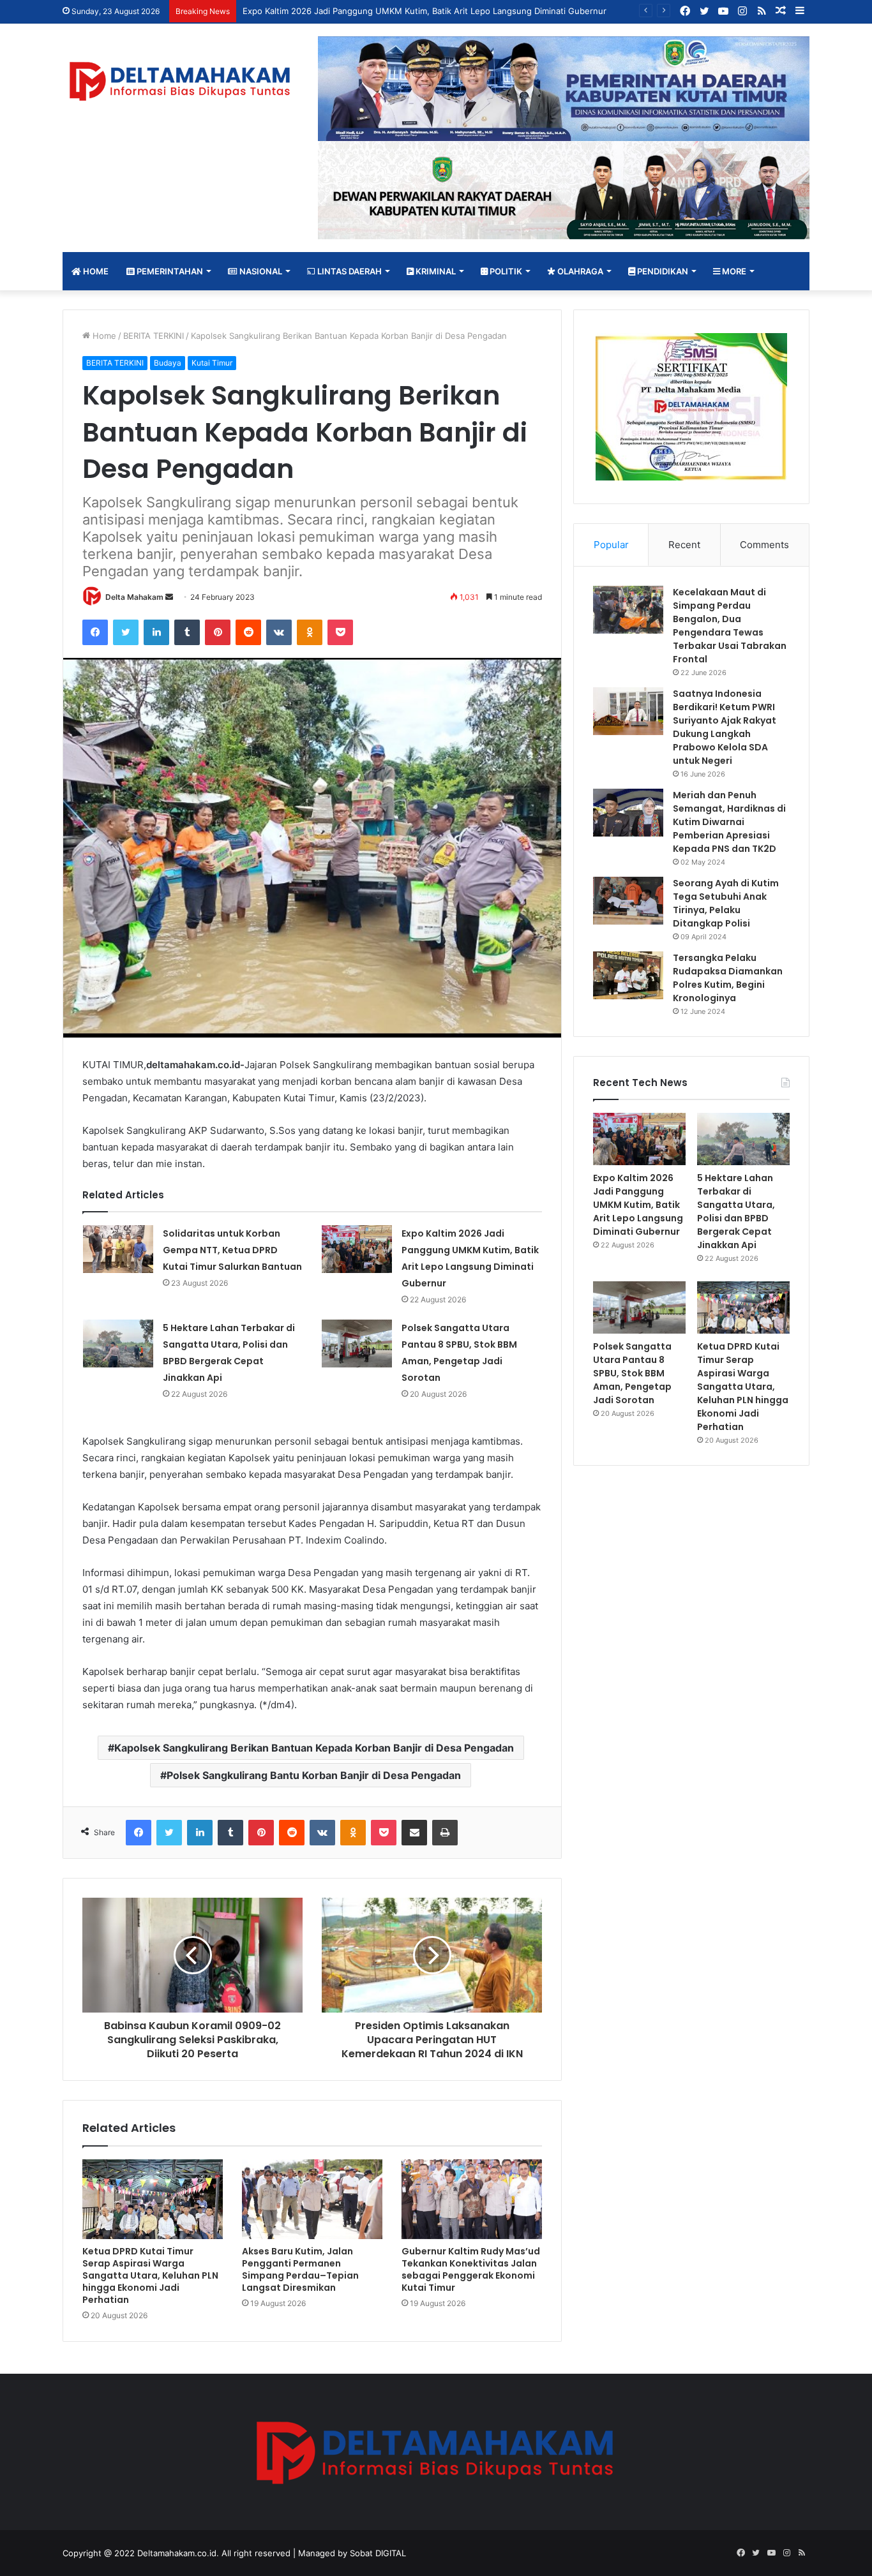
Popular (611, 545)
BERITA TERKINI (154, 336)
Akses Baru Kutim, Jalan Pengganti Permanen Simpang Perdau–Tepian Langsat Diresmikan (300, 2269)
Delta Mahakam (134, 597)
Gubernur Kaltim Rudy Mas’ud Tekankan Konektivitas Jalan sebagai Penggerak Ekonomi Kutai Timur (471, 2269)
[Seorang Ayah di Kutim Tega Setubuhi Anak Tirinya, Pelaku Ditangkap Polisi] (628, 901)
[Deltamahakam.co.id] (181, 81)
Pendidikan (662, 271)
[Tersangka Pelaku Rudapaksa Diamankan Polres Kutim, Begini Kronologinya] (628, 975)
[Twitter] (126, 632)
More (733, 271)
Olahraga (579, 271)
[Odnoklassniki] (310, 632)
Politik (505, 271)
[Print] (445, 1833)
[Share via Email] (414, 1833)
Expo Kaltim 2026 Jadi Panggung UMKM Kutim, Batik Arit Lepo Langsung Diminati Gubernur (638, 1205)
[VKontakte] (279, 632)
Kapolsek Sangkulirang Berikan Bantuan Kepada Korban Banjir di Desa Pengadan (314, 1748)
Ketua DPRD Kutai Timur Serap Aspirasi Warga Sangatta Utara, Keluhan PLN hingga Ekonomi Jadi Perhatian (150, 2275)
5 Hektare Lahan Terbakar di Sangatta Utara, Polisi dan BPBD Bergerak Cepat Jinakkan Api (736, 1211)
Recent (684, 545)
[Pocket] (340, 632)
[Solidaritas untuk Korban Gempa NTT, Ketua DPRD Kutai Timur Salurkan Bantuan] (118, 1249)
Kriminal (435, 271)
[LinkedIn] (156, 632)
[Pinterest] (218, 632)
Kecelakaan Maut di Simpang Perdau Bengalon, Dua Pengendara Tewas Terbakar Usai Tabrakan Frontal (730, 626)
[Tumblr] (187, 632)
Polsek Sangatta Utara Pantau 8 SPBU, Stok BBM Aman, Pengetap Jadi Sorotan (632, 1373)
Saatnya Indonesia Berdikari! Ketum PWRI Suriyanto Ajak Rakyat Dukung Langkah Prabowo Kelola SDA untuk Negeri (725, 727)
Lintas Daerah (349, 271)
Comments (764, 545)
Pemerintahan (169, 271)
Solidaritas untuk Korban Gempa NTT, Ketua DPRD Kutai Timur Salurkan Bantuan (232, 1250)
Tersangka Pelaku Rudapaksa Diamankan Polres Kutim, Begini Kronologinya (728, 978)
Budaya (168, 363)
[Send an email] (169, 597)
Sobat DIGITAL (378, 2553)
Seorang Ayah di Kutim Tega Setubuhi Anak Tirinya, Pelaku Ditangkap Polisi (726, 903)
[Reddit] (248, 632)
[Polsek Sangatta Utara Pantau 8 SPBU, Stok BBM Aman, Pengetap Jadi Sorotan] (357, 1344)
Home (95, 271)
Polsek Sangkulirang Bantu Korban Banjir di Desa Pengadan (314, 1775)
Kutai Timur (212, 363)
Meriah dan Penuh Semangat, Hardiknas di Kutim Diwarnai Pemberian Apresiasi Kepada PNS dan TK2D (729, 822)
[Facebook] (95, 632)
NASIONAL (260, 271)
